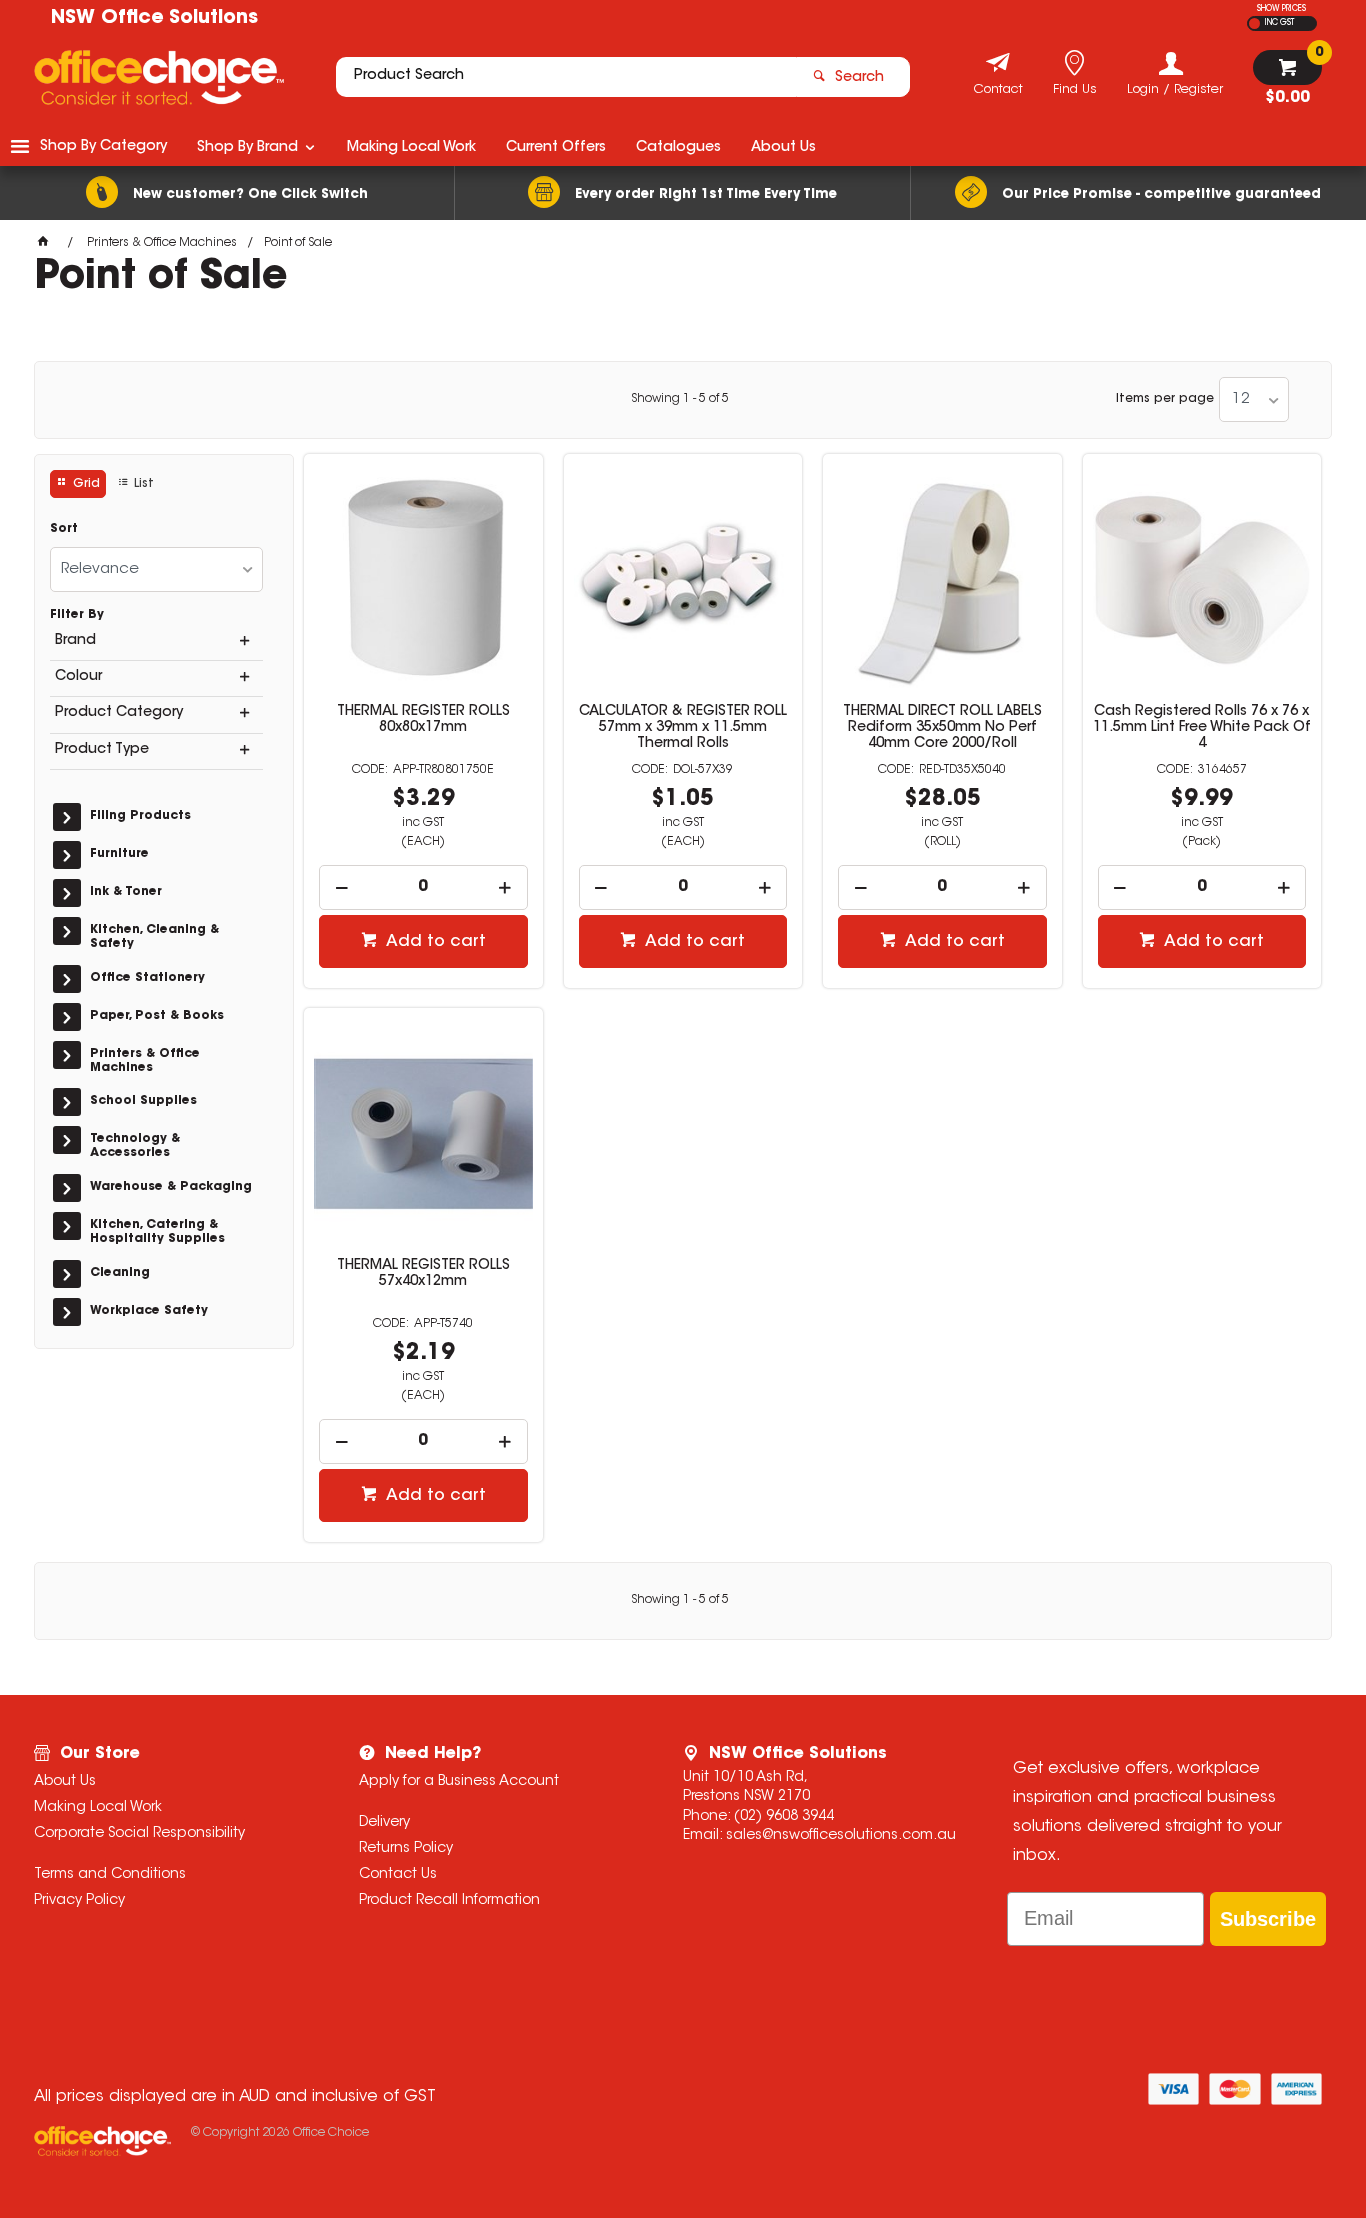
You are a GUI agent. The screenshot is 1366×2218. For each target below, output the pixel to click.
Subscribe (1268, 1919)
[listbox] (1254, 399)
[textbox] (566, 77)
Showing (680, 399)
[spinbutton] (423, 887)
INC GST (1279, 23)
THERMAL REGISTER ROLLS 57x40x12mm (423, 1274)
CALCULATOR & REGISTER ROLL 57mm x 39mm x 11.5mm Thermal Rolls (683, 728)
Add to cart (434, 942)
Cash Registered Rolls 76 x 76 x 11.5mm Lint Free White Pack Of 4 (1202, 728)
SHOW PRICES (1281, 9)
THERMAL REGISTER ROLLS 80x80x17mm (423, 720)
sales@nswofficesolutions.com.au (841, 1836)
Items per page (1165, 399)
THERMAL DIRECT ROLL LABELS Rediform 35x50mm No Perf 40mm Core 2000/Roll (942, 728)
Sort (64, 529)
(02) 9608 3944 (784, 1817)
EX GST (1254, 23)
